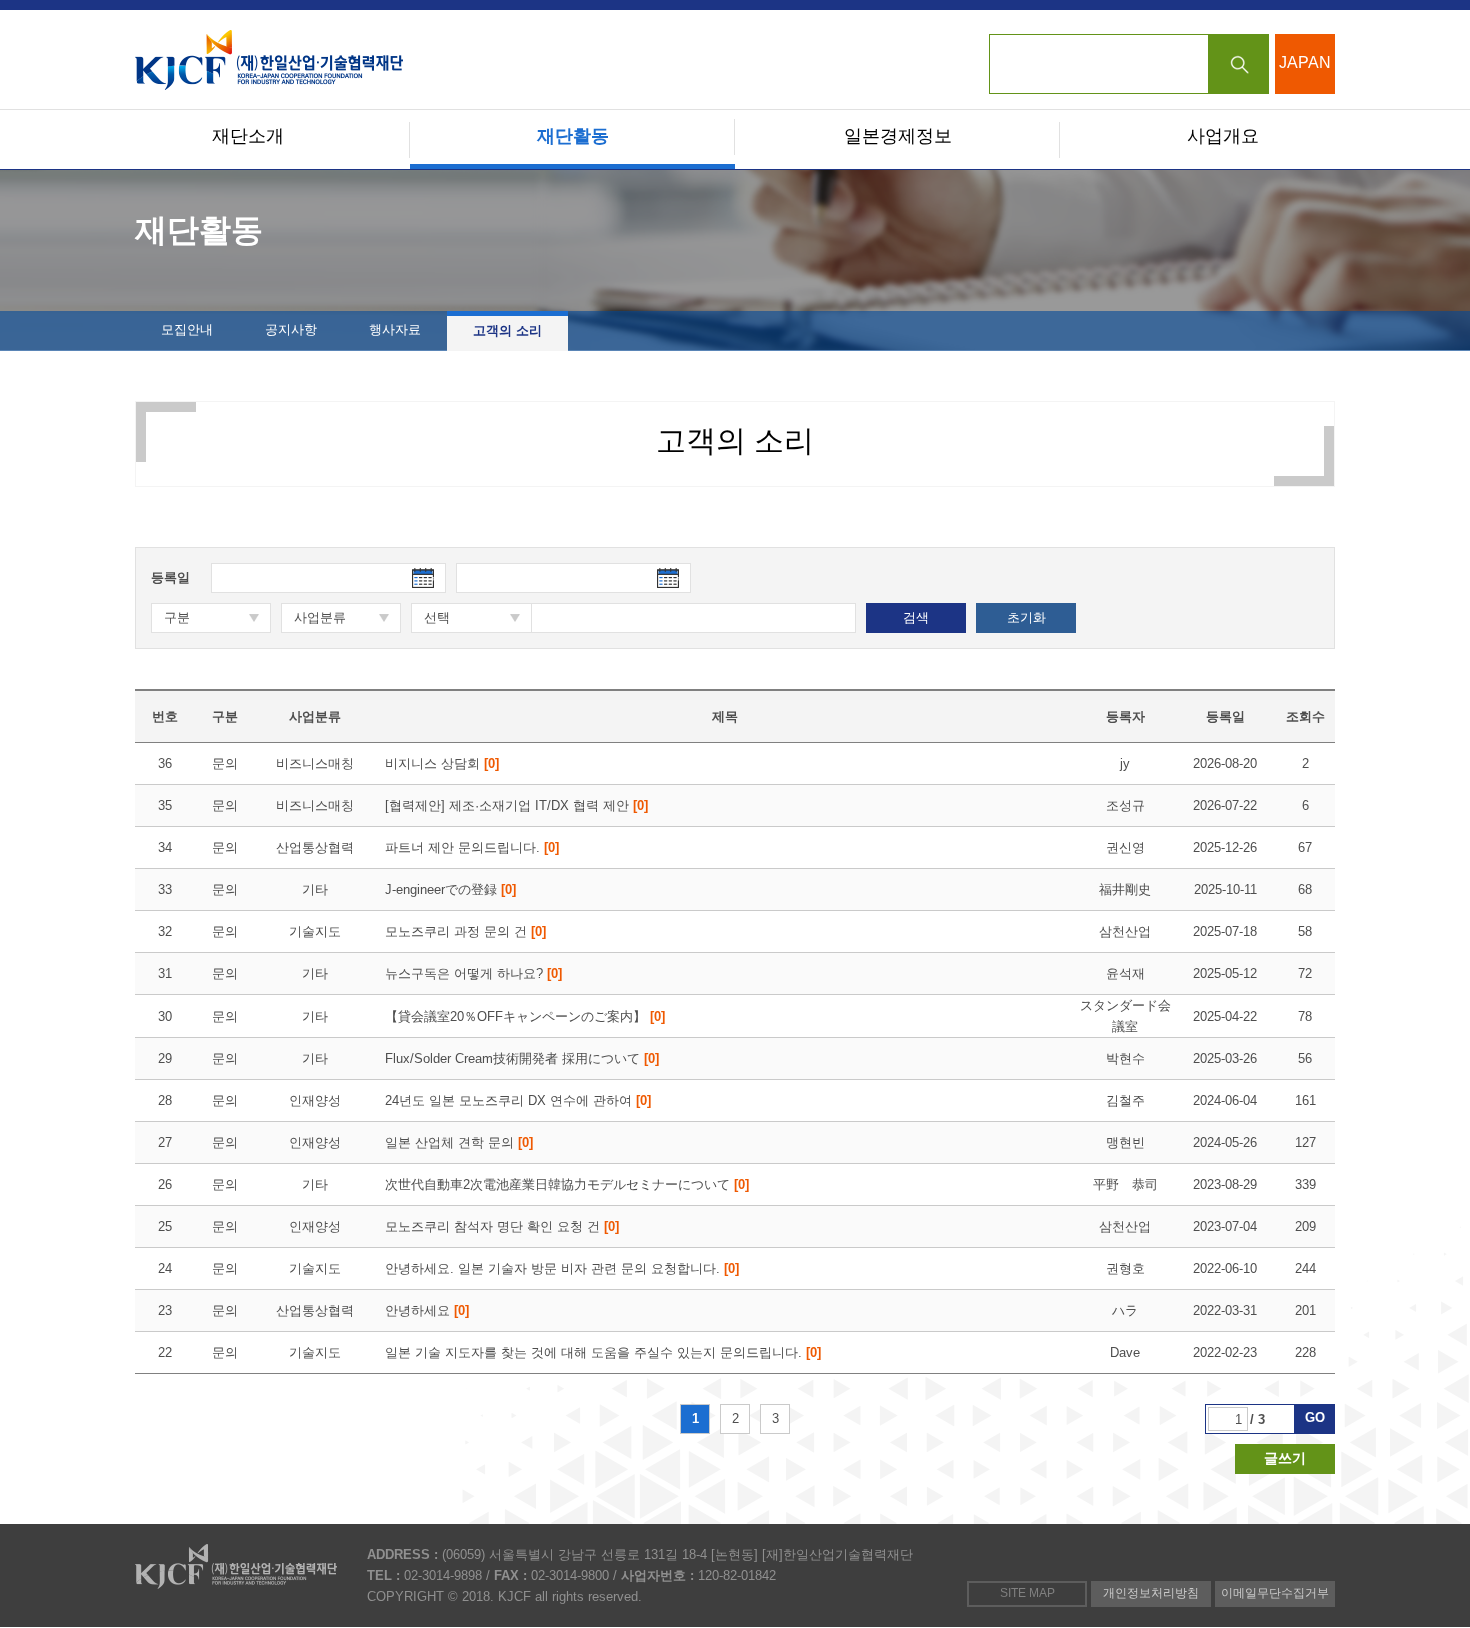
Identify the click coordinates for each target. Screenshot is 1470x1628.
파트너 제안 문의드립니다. (472, 847)
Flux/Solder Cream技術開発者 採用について (522, 1058)
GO (1315, 1417)
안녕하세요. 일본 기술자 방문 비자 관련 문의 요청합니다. (562, 1268)
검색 (1239, 64)
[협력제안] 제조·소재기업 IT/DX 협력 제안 (516, 805)
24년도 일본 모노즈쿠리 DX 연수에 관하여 (518, 1100)
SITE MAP (1027, 1593)
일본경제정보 (898, 136)
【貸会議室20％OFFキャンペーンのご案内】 (525, 1016)
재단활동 (573, 136)
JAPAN (1305, 62)
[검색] (1129, 64)
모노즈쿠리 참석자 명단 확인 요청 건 (502, 1226)
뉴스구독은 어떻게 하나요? (473, 973)
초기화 (1026, 617)
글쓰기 (1285, 1458)
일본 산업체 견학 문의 (459, 1142)
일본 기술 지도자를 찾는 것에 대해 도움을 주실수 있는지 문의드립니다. (603, 1352)
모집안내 (187, 329)
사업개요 (1223, 136)
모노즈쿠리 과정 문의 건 (465, 931)
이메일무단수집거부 (1275, 1593)
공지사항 (291, 329)
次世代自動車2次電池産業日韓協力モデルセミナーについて (567, 1184)
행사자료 (395, 329)
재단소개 (248, 136)
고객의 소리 (507, 330)
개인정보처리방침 (1151, 1593)
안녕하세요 (427, 1310)
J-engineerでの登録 (450, 889)
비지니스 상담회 (442, 763)
